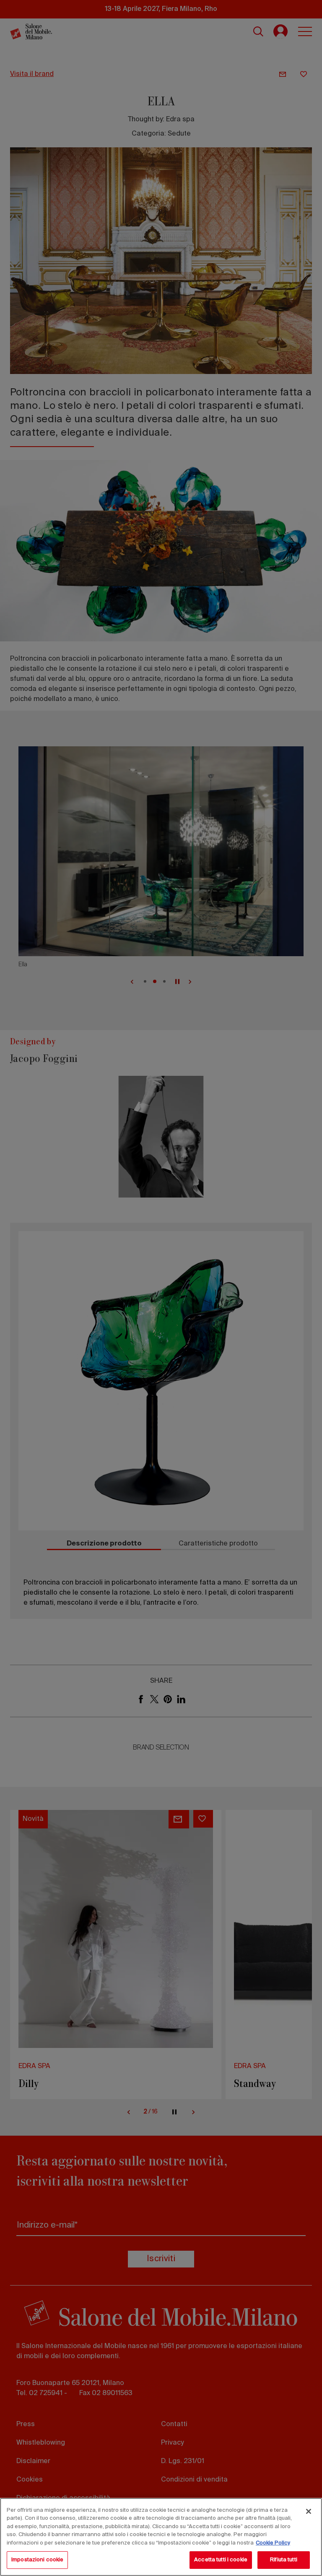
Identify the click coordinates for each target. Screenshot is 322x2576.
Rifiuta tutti (284, 2560)
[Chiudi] (309, 2511)
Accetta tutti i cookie (221, 2560)
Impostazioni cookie (37, 2560)
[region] (161, 2537)
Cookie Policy (273, 2543)
